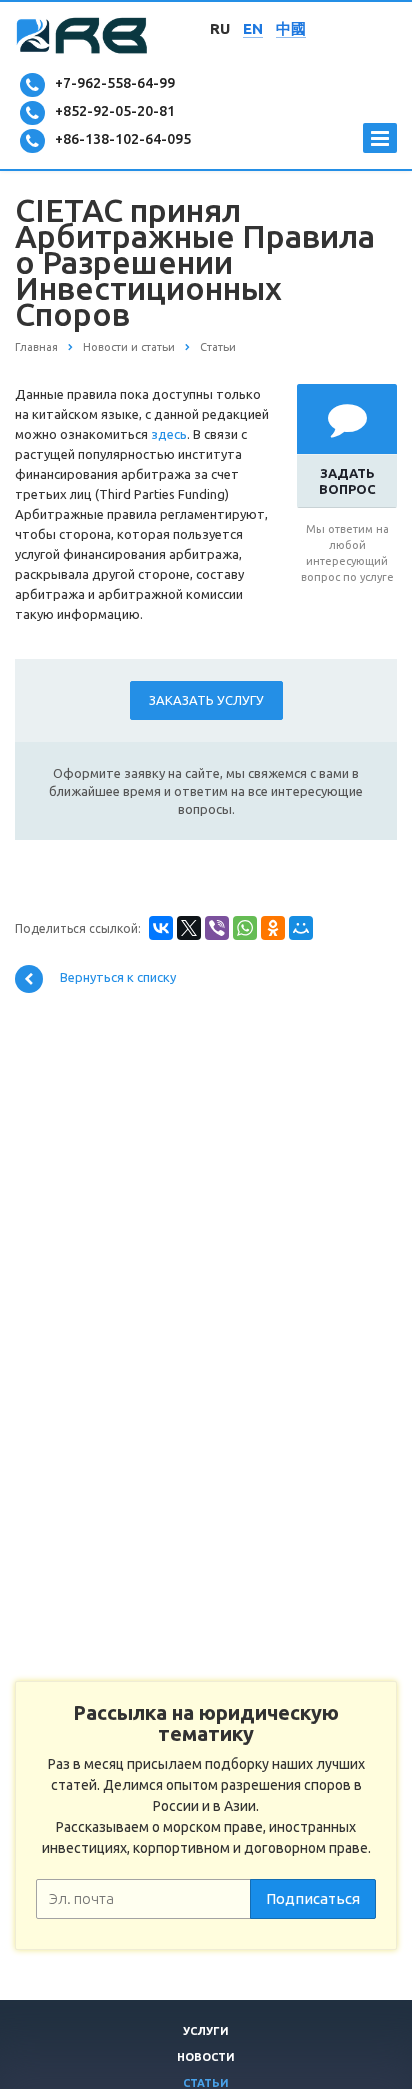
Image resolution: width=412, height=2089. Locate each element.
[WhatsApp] (245, 928)
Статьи (206, 2083)
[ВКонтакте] (161, 928)
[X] (189, 928)
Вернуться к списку (116, 978)
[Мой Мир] (301, 928)
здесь (169, 434)
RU (220, 28)
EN (253, 28)
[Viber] (217, 928)
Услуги (206, 2031)
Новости (206, 2057)
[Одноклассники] (273, 928)
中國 (291, 28)
